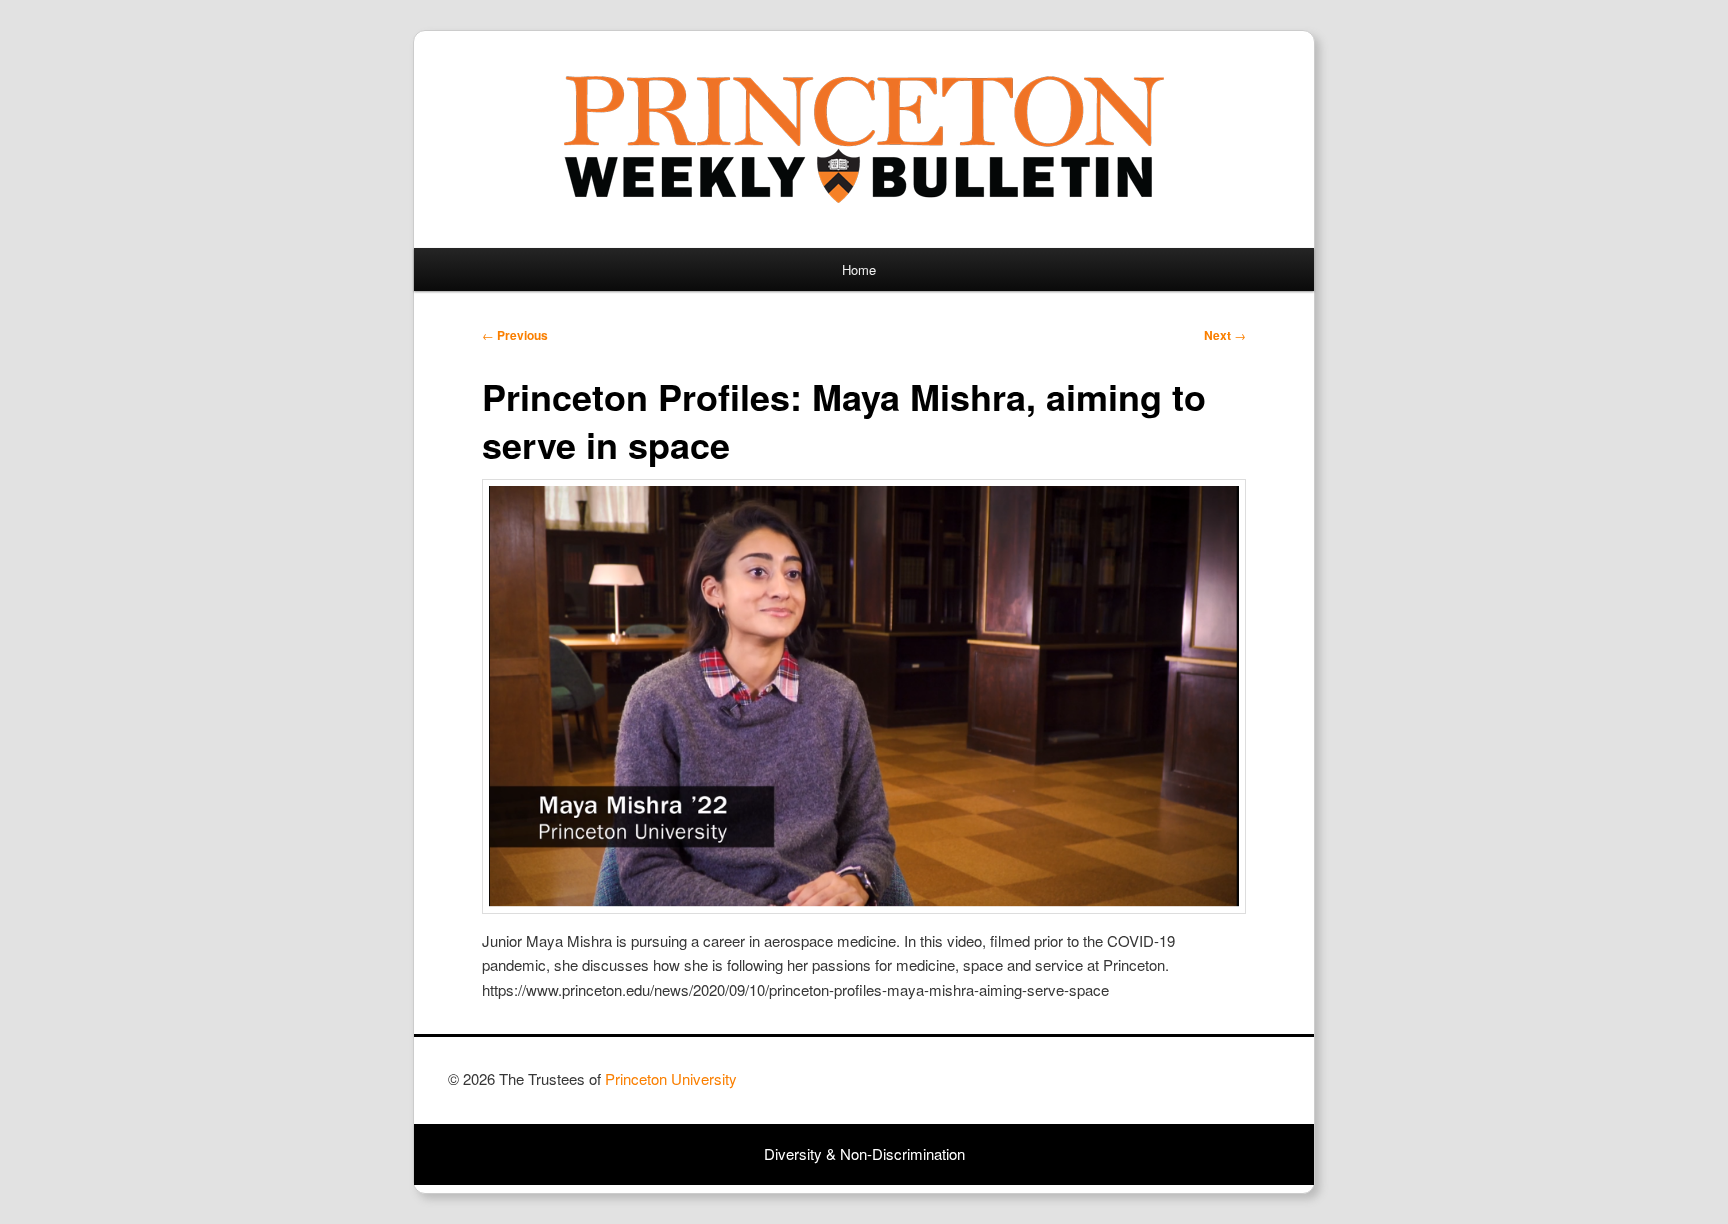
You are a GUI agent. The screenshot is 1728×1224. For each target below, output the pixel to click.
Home (859, 269)
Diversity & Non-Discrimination (864, 1153)
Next (1225, 335)
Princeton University (1206, 1088)
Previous (515, 335)
